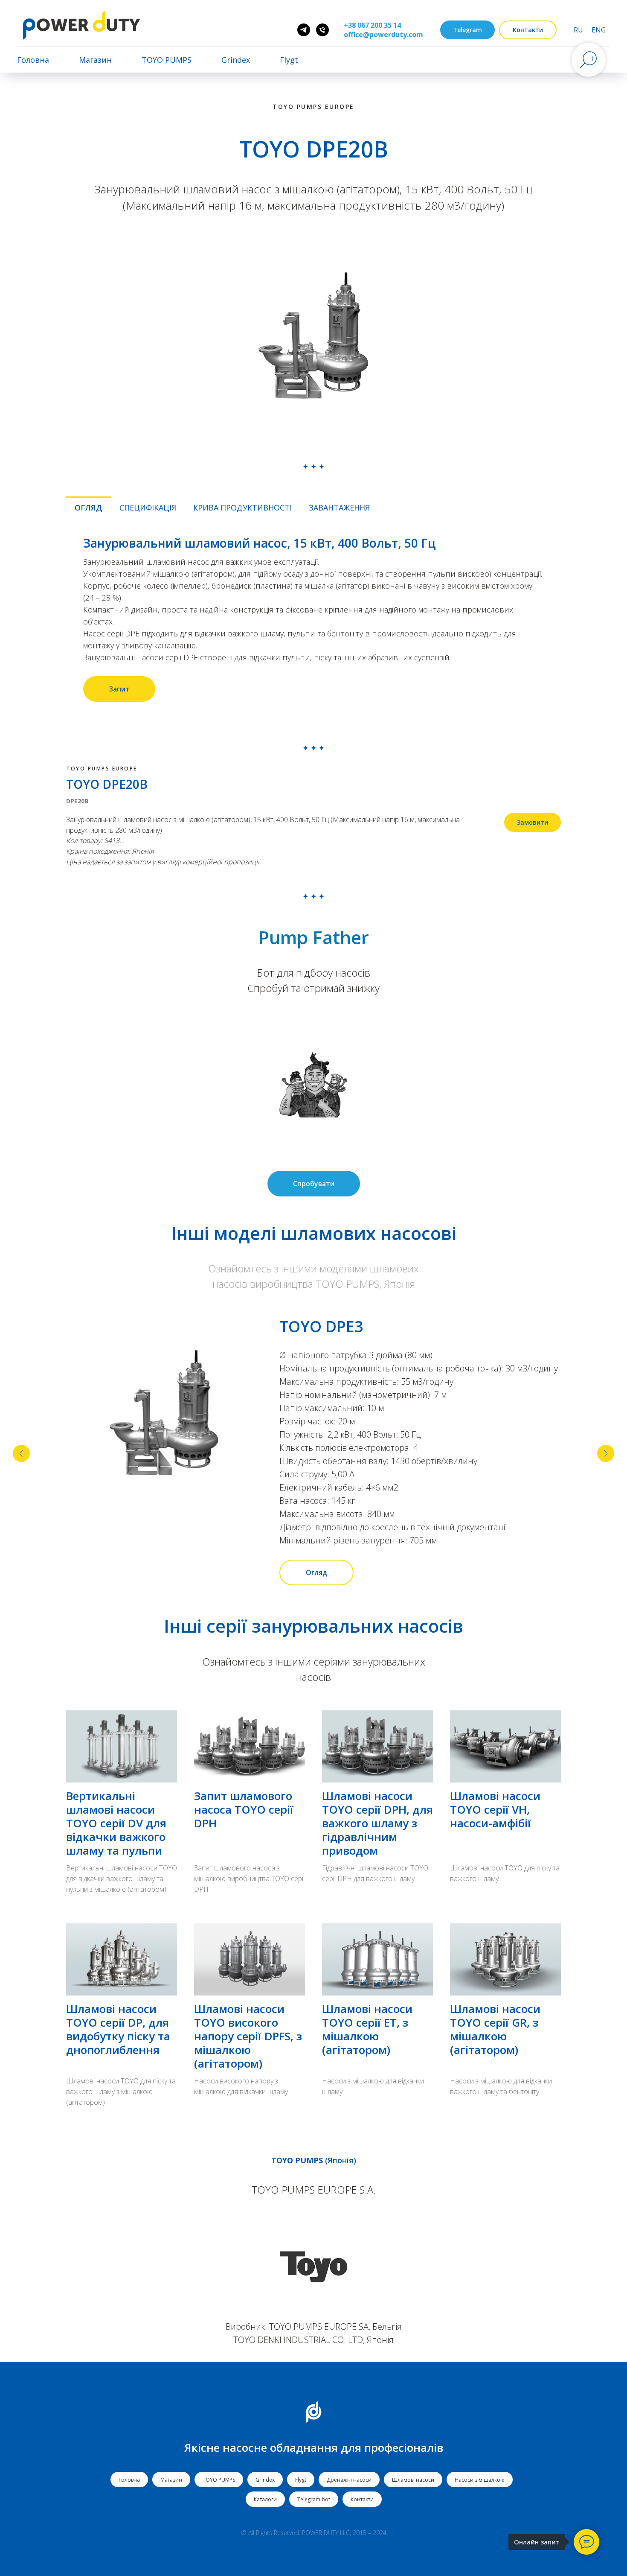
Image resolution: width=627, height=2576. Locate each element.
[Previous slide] (21, 1453)
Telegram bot (314, 2499)
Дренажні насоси (349, 2480)
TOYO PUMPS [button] (167, 60)
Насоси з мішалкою (480, 2480)
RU (578, 30)
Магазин (95, 60)
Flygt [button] (289, 60)
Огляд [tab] (89, 508)
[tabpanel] (313, 619)
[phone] (322, 30)
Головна (33, 60)
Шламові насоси (413, 2480)
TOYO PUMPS (219, 2480)
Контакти (362, 2499)
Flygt (301, 2480)
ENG (599, 30)
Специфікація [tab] (148, 508)
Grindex (265, 2480)
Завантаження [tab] (339, 508)
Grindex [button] (236, 60)
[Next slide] (606, 1453)
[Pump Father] (304, 30)
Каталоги (265, 2499)
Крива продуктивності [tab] (242, 508)
